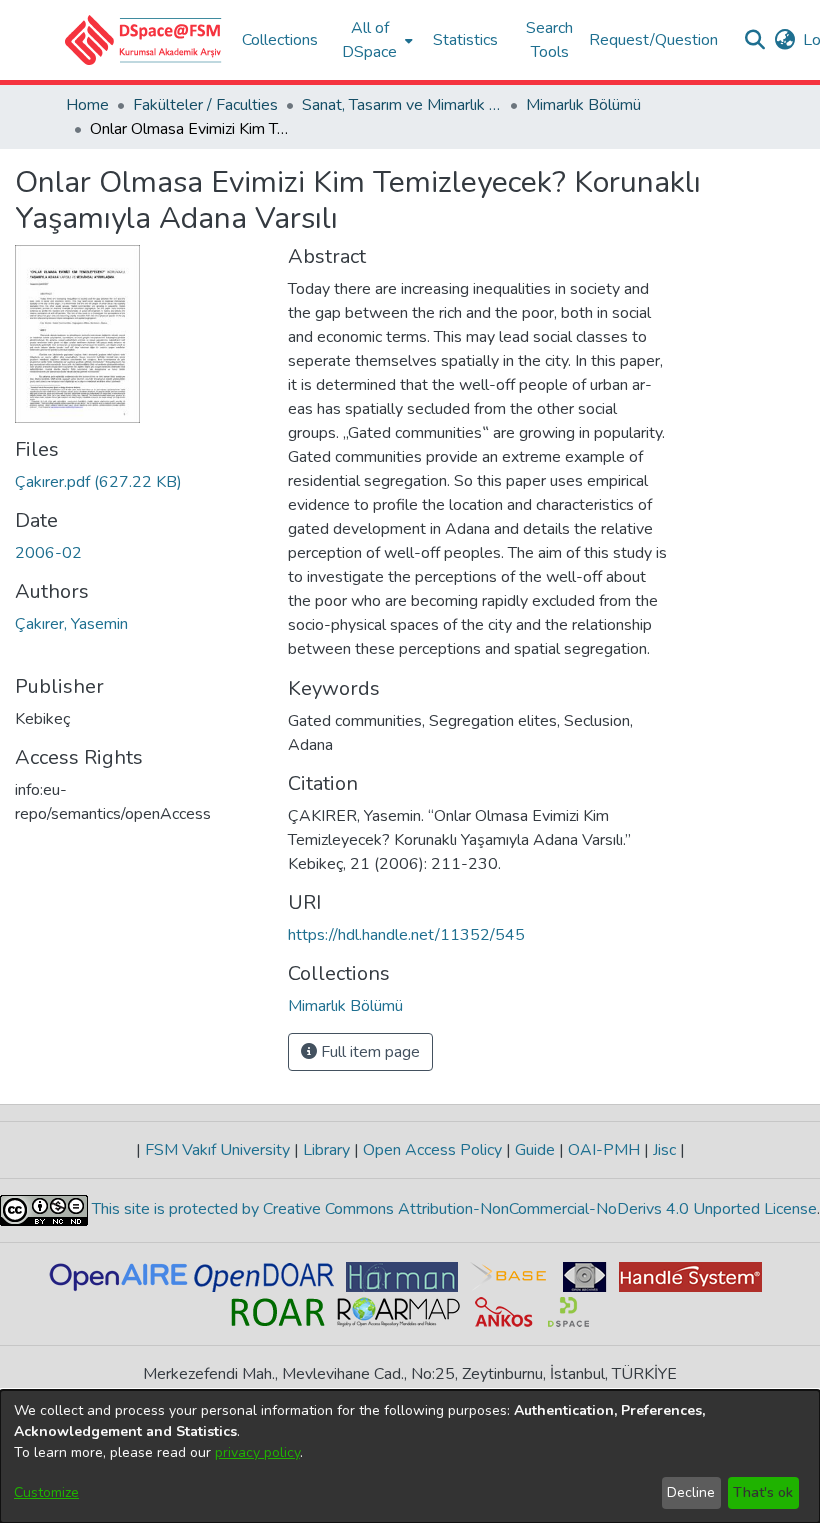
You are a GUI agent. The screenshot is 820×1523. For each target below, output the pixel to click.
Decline (691, 1492)
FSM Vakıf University (217, 1150)
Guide (535, 1150)
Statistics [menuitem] (465, 40)
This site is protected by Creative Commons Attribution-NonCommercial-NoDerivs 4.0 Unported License (452, 1209)
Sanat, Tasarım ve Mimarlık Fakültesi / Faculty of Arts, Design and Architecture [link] (402, 105)
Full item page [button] (368, 1052)
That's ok (763, 1492)
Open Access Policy (432, 1150)
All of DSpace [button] (369, 40)
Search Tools (549, 40)
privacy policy (257, 1452)
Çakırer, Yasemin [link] (71, 624)
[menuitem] (375, 40)
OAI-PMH (604, 1150)
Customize (46, 1492)
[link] (98, 482)
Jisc (664, 1150)
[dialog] (410, 1456)
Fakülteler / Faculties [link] (205, 105)
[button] (143, 40)
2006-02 (48, 553)
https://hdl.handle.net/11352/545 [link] (406, 935)
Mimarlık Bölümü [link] (583, 105)
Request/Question (653, 40)
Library (326, 1150)
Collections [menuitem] (280, 40)
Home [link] (87, 105)
